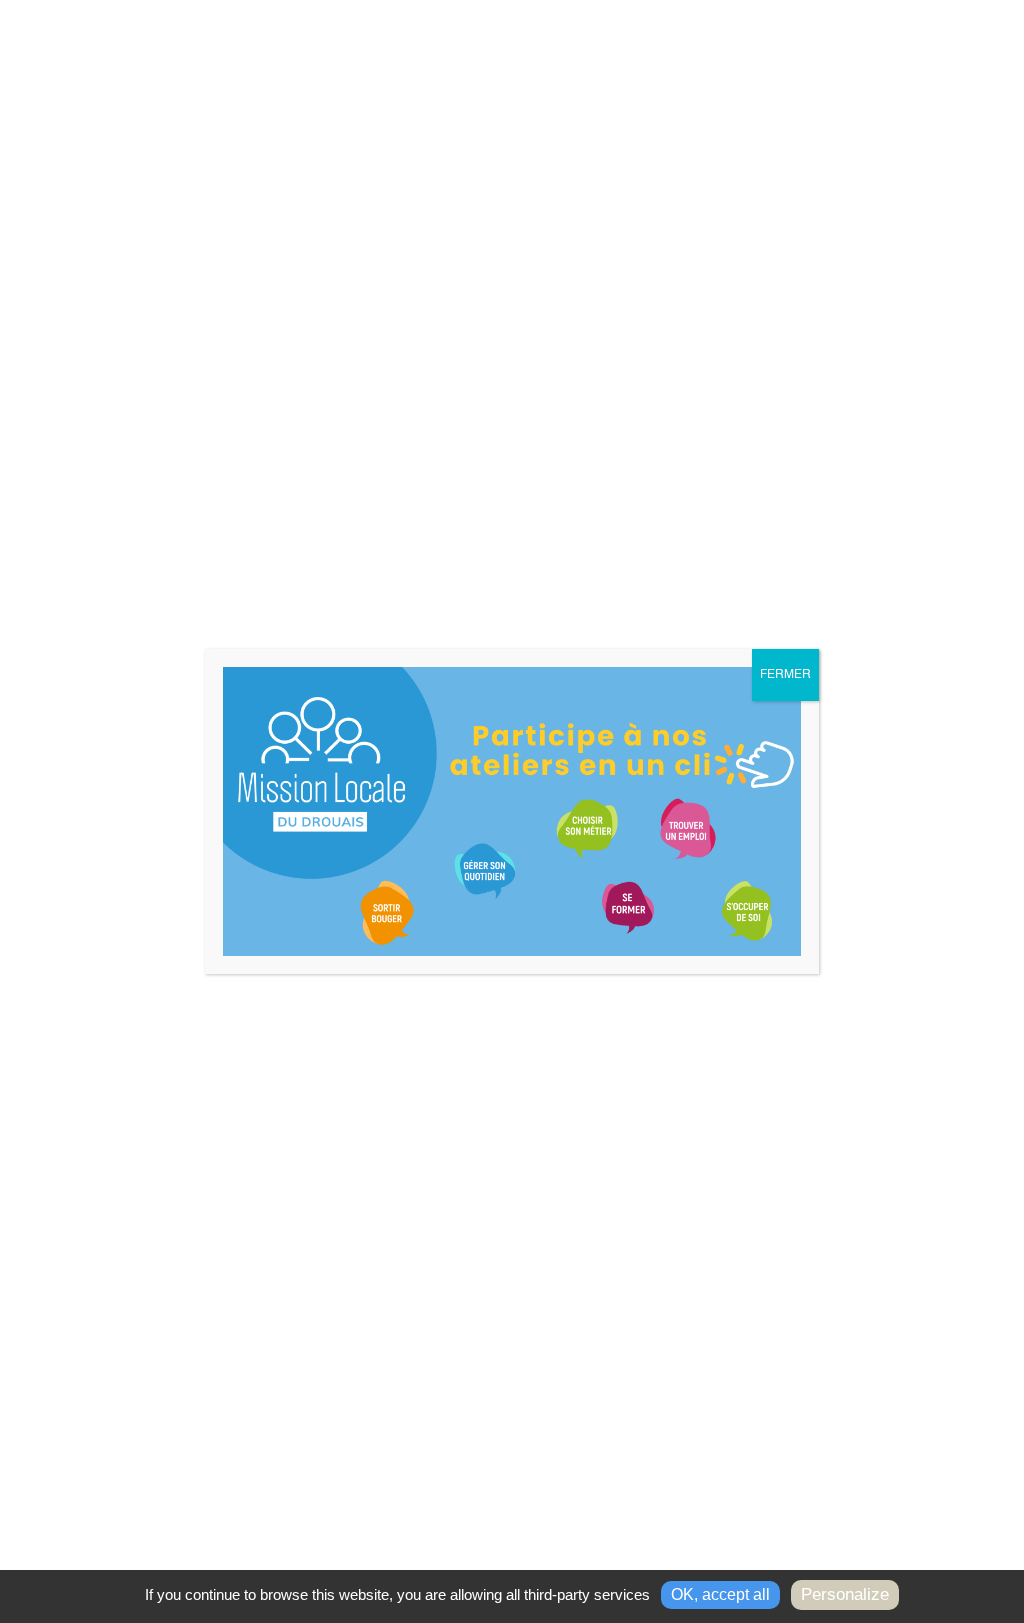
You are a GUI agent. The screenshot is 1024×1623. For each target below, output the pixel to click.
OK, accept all (720, 1594)
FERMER (785, 675)
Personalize (845, 1594)
